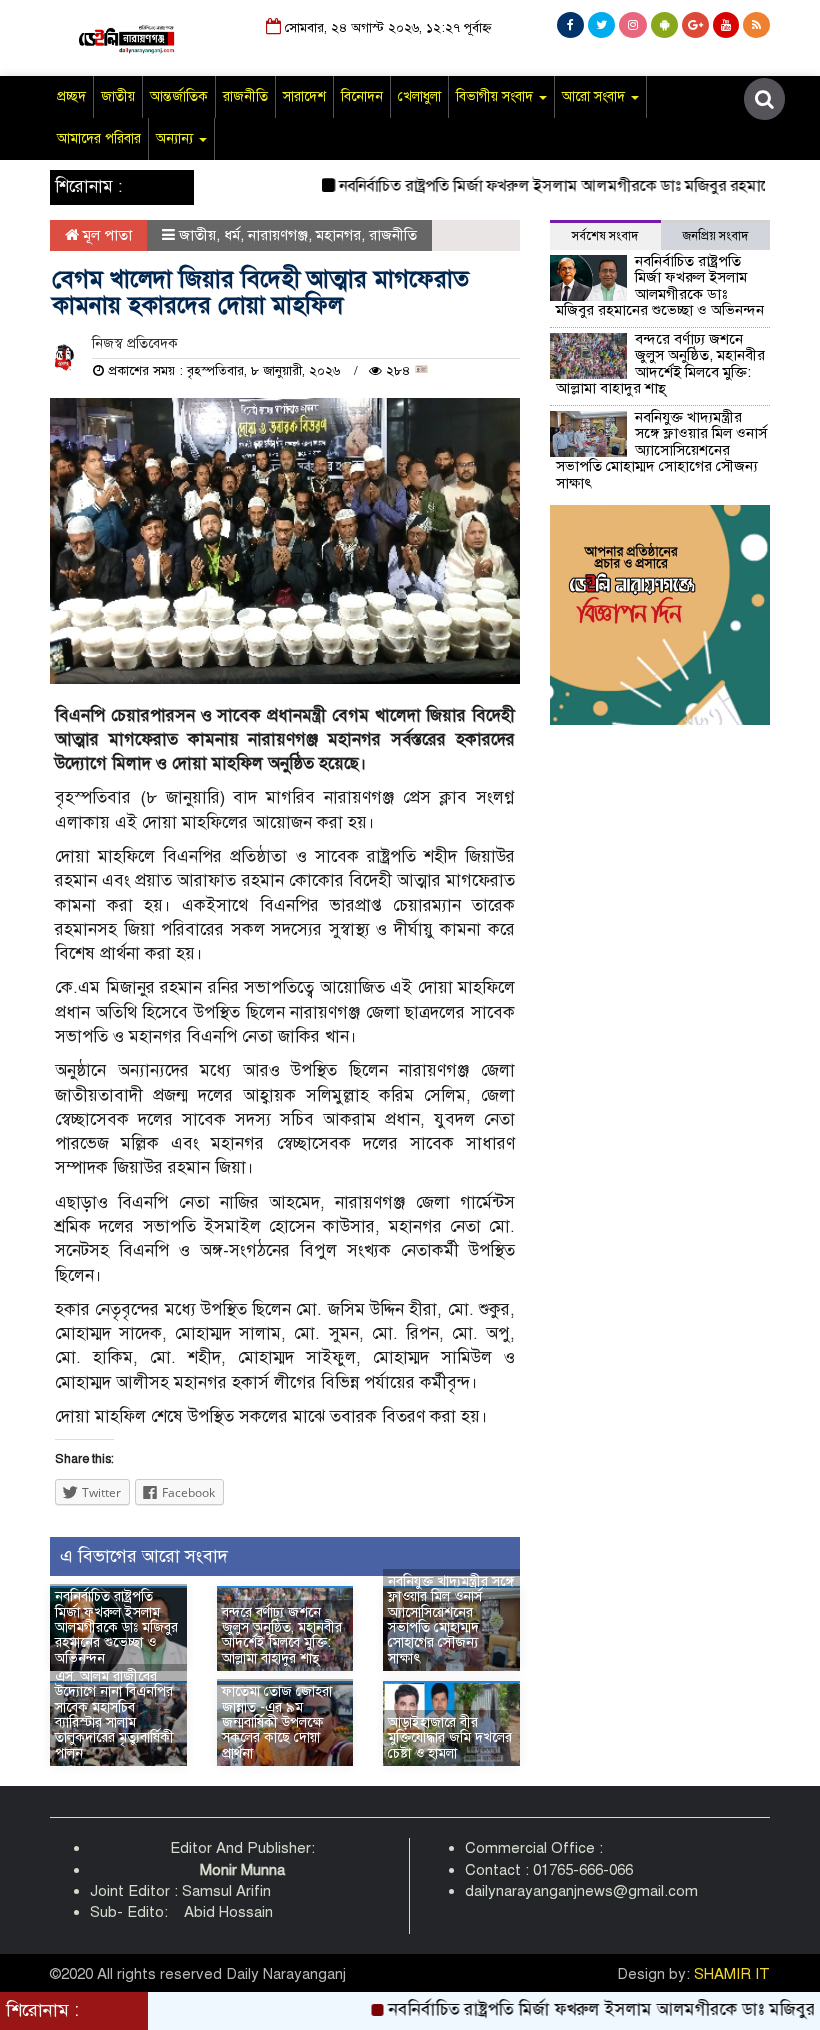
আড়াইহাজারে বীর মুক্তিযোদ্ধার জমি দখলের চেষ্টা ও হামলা (450, 1738)
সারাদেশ (304, 96)
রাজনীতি (245, 96)
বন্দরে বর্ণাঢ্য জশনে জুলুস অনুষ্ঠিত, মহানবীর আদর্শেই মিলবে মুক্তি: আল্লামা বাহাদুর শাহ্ (282, 1635)
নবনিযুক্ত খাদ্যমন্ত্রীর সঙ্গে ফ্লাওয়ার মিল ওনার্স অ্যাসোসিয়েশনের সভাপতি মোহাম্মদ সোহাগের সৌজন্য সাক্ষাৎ (451, 1620)
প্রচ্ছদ (71, 96)
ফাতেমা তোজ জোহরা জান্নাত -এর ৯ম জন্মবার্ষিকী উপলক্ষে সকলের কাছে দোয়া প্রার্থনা (277, 1722)
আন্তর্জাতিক (179, 96)
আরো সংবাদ (595, 96)
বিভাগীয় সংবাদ (496, 96)
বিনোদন (362, 96)
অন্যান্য (176, 138)
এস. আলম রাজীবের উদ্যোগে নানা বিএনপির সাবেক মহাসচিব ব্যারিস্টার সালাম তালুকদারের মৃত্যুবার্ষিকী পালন (114, 1715)
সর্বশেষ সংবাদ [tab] (605, 236)
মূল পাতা (105, 235)
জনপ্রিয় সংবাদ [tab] (715, 236)
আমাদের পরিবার (99, 138)
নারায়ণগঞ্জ (278, 235)
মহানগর (338, 235)
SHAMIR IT (732, 1974)
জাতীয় (118, 96)
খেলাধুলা (419, 96)
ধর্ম (232, 235)
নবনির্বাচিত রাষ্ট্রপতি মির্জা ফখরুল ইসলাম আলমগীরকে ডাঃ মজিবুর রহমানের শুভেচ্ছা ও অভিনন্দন (116, 1627)
